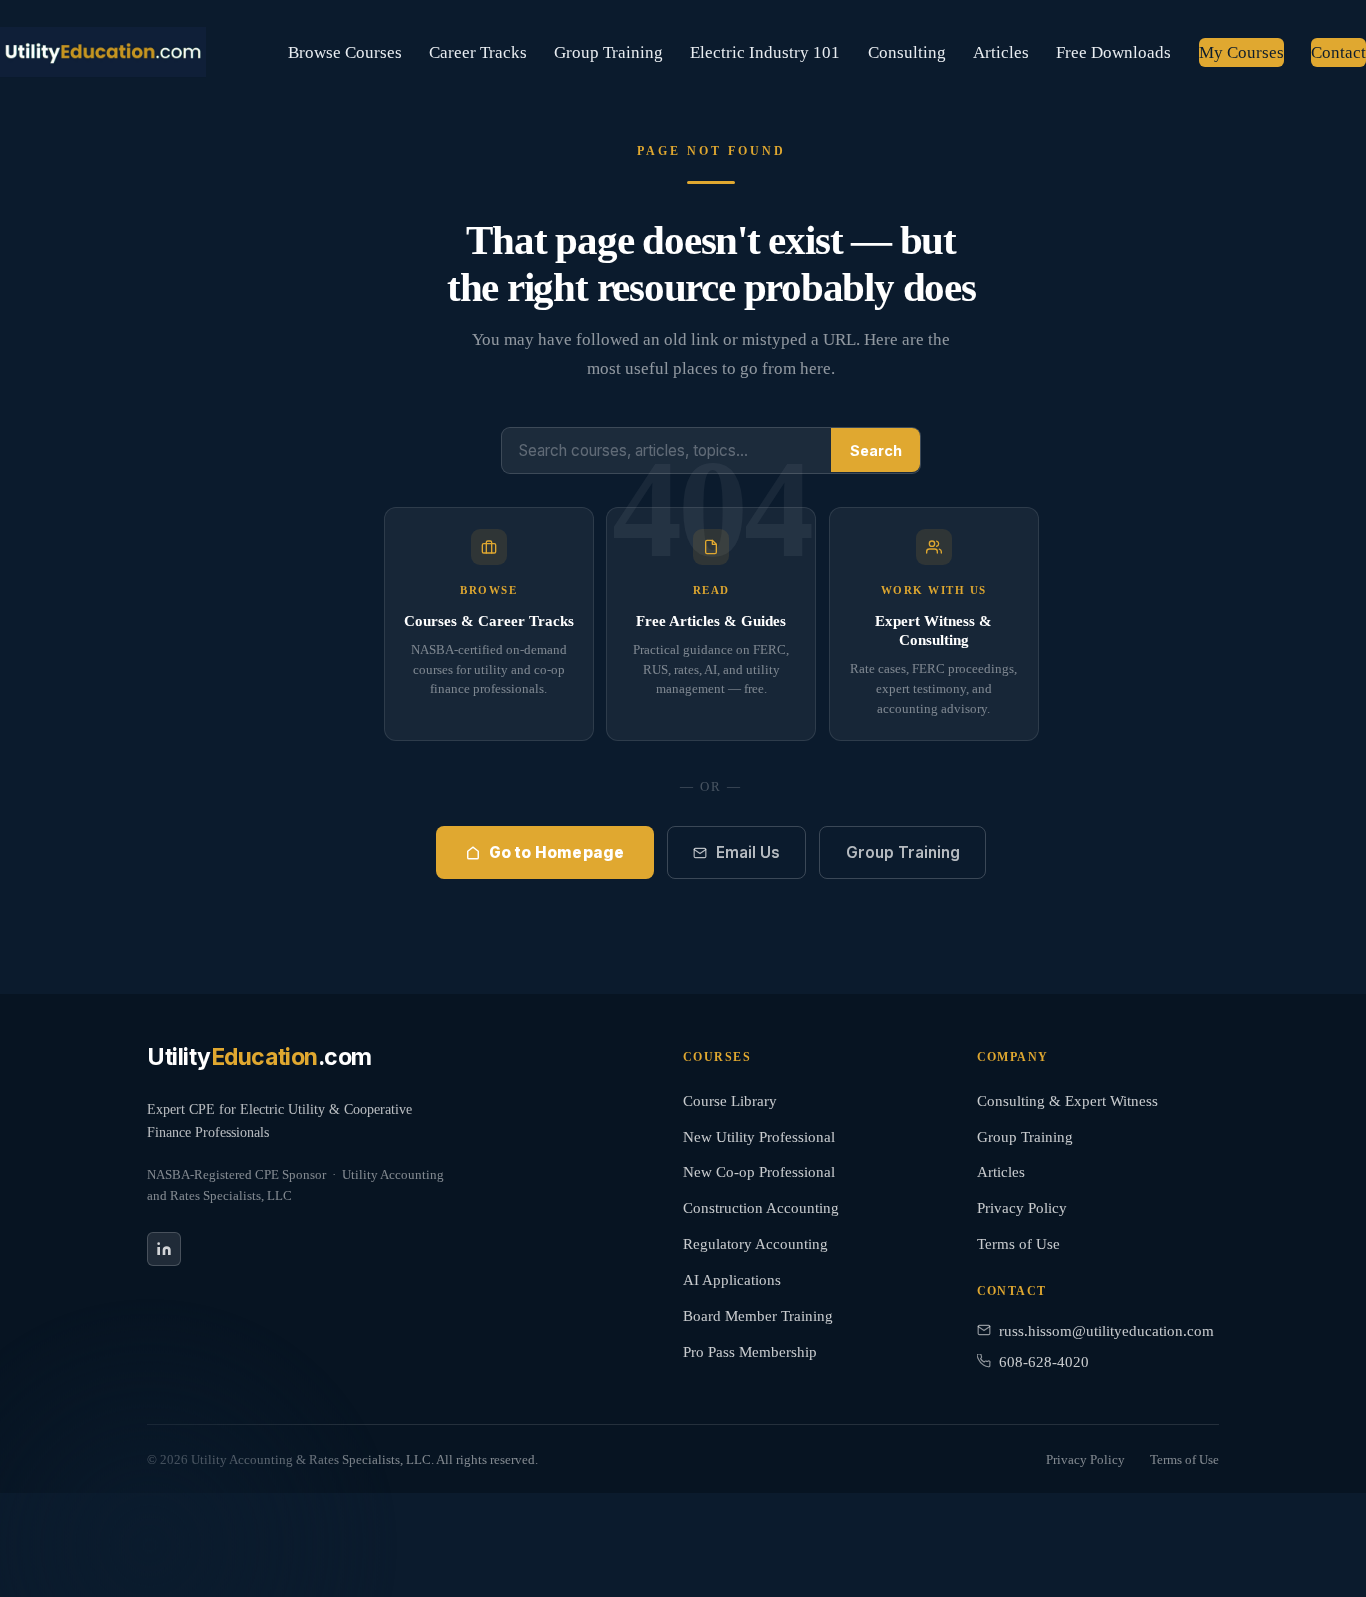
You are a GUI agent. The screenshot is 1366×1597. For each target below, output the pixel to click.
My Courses (1241, 52)
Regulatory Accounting (755, 1244)
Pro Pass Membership (750, 1352)
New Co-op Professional (759, 1172)
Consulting (907, 52)
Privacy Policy (1022, 1208)
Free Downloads (1113, 52)
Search (876, 449)
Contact (1338, 52)
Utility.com (259, 1058)
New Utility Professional (759, 1137)
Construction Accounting (761, 1208)
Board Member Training (758, 1316)
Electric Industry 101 (765, 52)
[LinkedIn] (164, 1249)
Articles (1001, 52)
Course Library (730, 1101)
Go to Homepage (557, 852)
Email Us (748, 852)
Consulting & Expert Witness (1067, 1101)
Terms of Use (1018, 1244)
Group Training (608, 52)
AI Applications (732, 1280)
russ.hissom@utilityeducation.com (1106, 1331)
